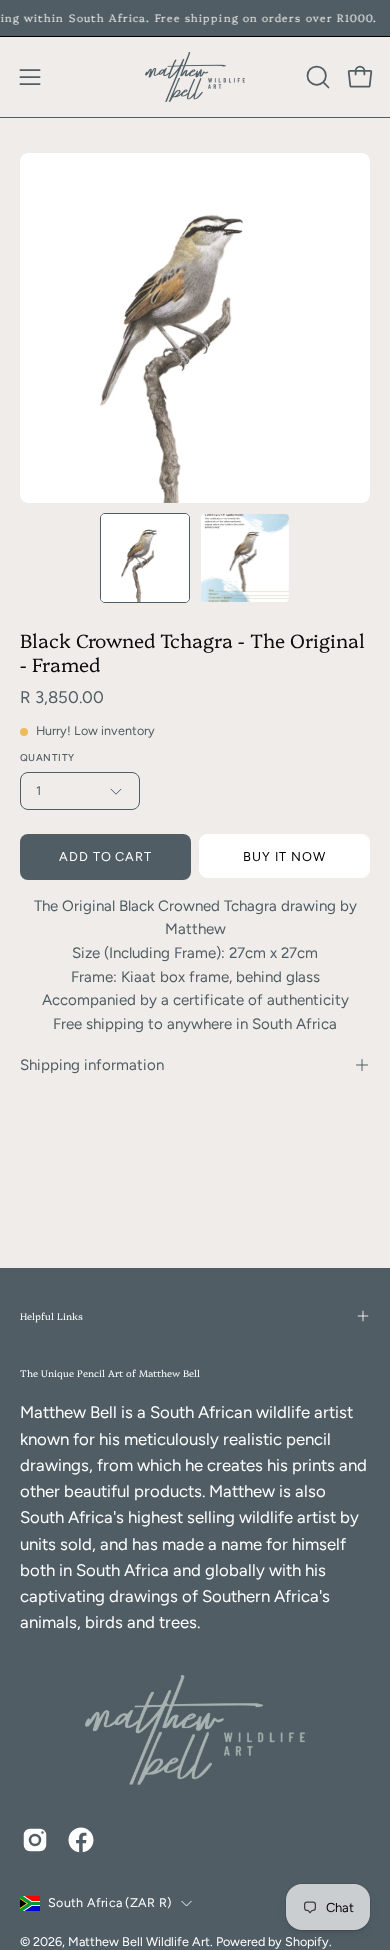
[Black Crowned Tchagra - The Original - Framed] (145, 558)
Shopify (307, 1941)
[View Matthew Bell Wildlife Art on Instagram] (35, 1840)
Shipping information (92, 1065)
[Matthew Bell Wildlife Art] (195, 77)
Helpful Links (51, 1315)
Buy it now (284, 856)
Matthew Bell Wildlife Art (139, 1941)
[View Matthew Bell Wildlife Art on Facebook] (81, 1840)
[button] (316, 77)
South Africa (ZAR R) (109, 1902)
